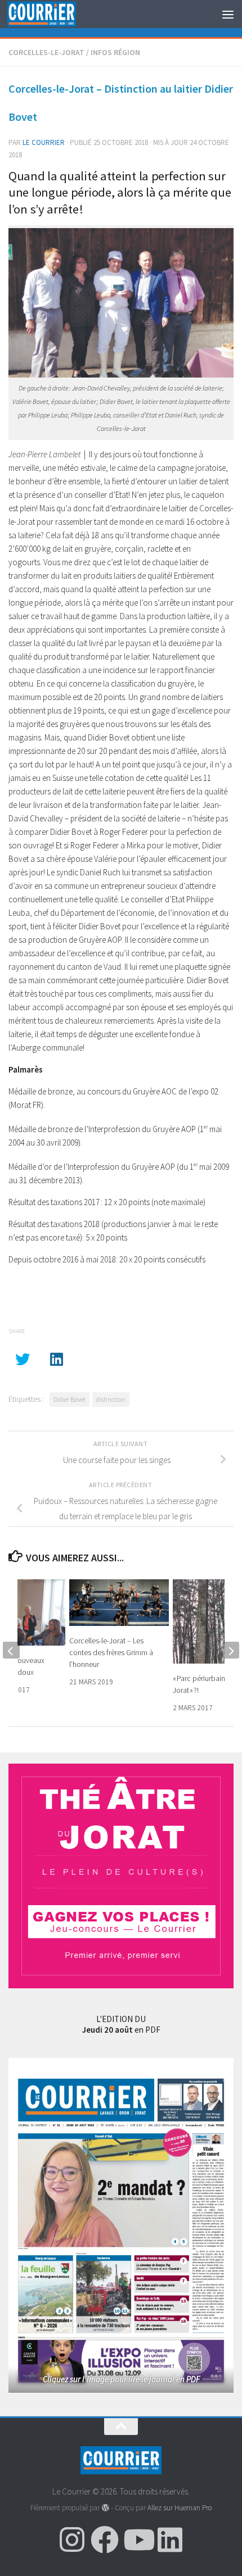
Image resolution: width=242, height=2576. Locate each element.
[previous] (11, 1650)
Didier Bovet (70, 1399)
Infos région (115, 52)
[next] (231, 1650)
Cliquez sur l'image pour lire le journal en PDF (121, 2379)
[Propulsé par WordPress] (105, 2508)
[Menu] (228, 14)
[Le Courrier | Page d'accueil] (53, 14)
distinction (111, 1399)
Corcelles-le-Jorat (46, 52)
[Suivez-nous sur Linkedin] (170, 2539)
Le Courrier (44, 142)
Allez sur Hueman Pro (180, 2508)
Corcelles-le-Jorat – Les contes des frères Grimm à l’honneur (111, 1652)
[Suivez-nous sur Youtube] (137, 2539)
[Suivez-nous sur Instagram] (72, 2539)
